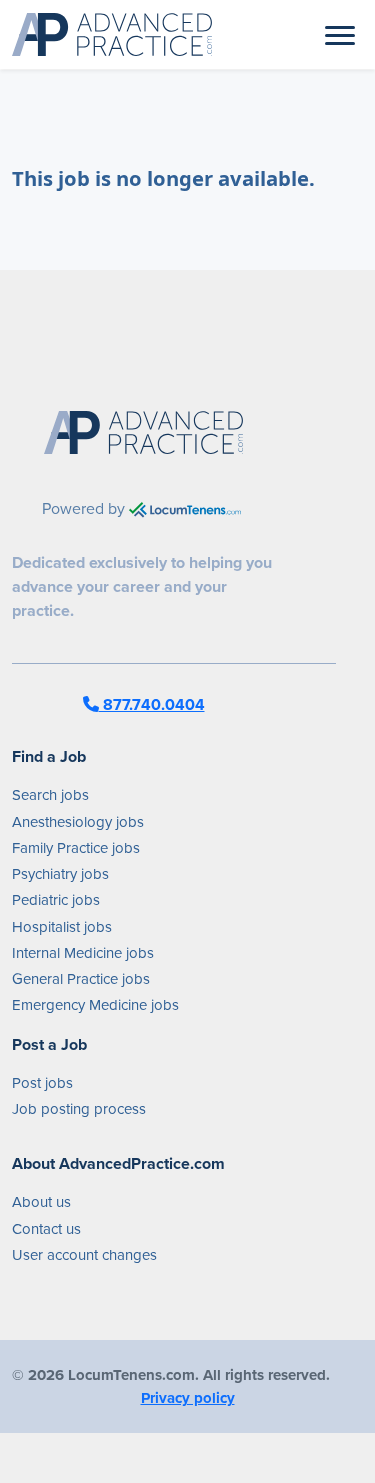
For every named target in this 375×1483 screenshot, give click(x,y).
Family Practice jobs (76, 848)
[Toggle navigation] (340, 34)
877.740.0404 (152, 704)
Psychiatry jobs (60, 874)
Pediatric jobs (56, 900)
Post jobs (42, 1083)
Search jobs (50, 795)
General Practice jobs (81, 979)
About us (41, 1202)
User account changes (84, 1255)
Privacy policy (188, 1398)
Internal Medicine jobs (83, 953)
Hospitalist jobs (62, 927)
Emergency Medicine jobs (95, 1005)
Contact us (46, 1229)
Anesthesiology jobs (78, 822)
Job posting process (79, 1109)
